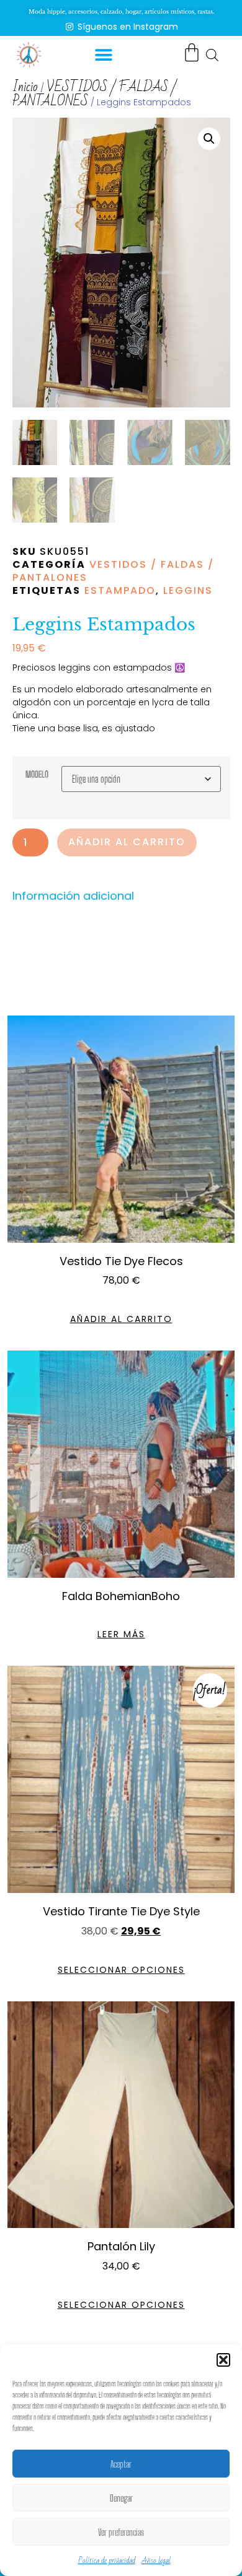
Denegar (121, 2498)
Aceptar (121, 2464)
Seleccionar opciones (121, 1970)
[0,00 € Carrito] (192, 53)
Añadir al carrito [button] (121, 1319)
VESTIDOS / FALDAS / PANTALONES (94, 94)
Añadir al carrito (127, 842)
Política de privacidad (107, 2561)
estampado (120, 590)
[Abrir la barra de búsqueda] (212, 54)
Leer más (121, 1634)
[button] (223, 2360)
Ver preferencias (121, 2532)
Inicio (25, 87)
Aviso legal (156, 2561)
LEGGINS (188, 590)
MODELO (37, 775)
